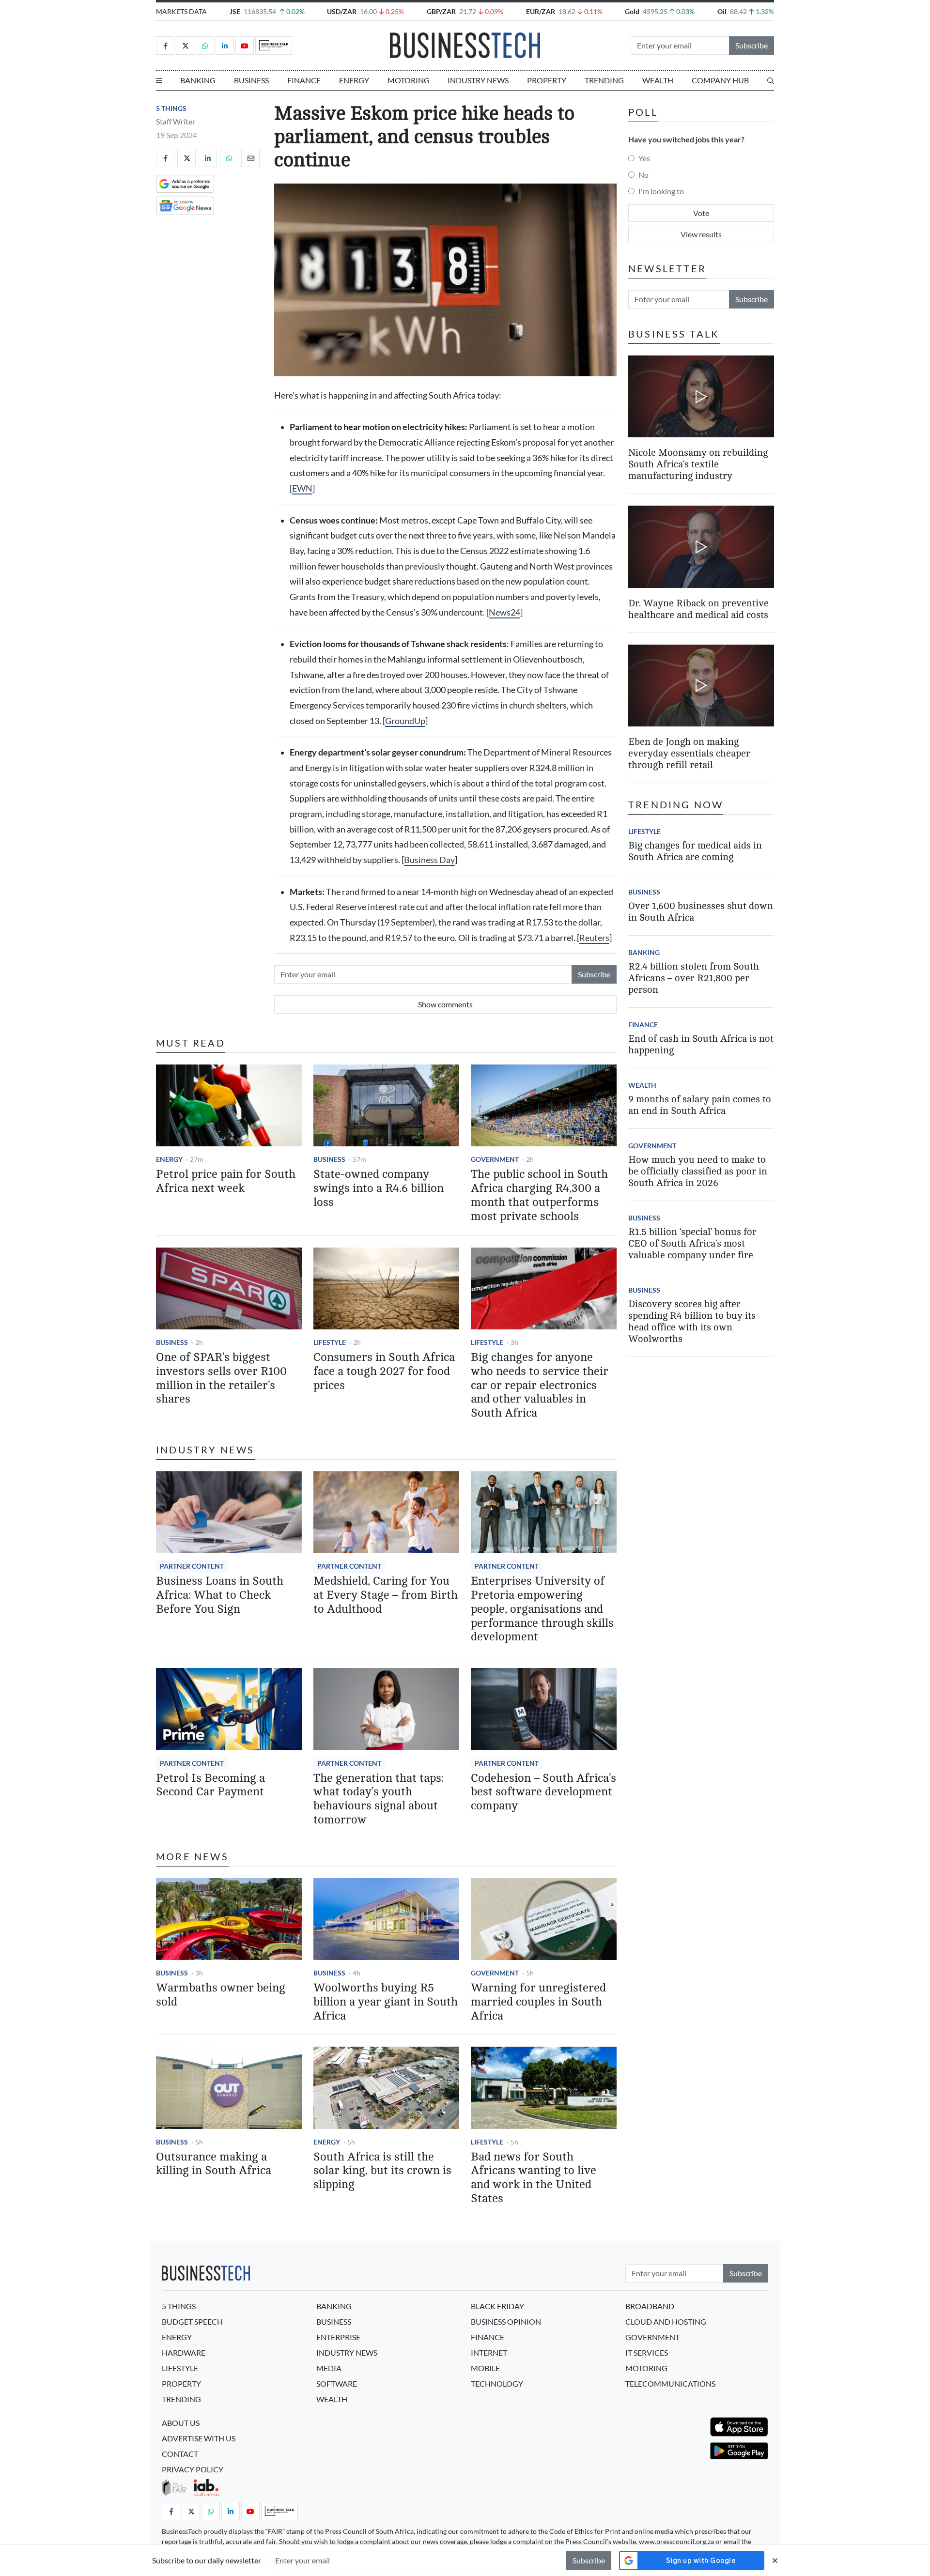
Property (547, 80)
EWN (302, 488)
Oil (722, 11)
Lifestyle (330, 1342)
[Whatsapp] (205, 46)
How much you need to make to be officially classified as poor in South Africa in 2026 (698, 1171)
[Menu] (159, 80)
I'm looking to (661, 191)
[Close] (775, 2560)
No (643, 175)
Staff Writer (176, 121)
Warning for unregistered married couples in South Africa (538, 2002)
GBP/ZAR (441, 11)
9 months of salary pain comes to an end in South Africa (700, 1105)
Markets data (181, 11)
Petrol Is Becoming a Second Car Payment (210, 1785)
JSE (235, 11)
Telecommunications (670, 2383)
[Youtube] (245, 46)
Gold (632, 11)
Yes (644, 158)
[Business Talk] (274, 46)
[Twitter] (185, 46)
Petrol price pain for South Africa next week (226, 1181)
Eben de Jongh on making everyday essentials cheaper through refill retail (689, 753)
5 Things (171, 108)
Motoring (409, 80)
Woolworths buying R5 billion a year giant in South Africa (386, 2002)
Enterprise (338, 2337)
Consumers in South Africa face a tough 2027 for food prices (384, 1371)
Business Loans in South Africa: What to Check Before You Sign (220, 1595)
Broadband (650, 2306)
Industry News (478, 80)
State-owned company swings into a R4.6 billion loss (379, 1188)
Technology (497, 2383)
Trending (604, 80)
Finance (304, 80)
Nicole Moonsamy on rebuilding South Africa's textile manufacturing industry (698, 464)
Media (329, 2368)
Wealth (658, 80)
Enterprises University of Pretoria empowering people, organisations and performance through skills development (542, 1609)
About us (181, 2423)
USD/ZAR (342, 11)
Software (337, 2383)
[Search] (771, 80)
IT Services (647, 2352)
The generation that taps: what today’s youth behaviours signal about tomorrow (379, 1799)
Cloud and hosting (666, 2321)
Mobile (485, 2368)
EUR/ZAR (541, 11)
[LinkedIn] (225, 46)
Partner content (192, 1566)
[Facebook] (165, 46)
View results (701, 234)
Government (495, 1159)
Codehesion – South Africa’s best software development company (543, 1792)
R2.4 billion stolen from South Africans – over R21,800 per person (694, 978)
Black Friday (497, 2306)
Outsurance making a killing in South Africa (214, 2164)
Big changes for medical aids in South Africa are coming (695, 851)
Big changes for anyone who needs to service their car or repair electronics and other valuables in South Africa (540, 1385)
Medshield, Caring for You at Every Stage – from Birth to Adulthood (386, 1595)
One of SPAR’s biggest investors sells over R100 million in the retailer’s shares (221, 1378)
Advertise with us (199, 2438)
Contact (180, 2454)
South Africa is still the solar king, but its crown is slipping (382, 2171)
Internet (489, 2352)
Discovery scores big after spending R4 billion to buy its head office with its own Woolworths (692, 1321)
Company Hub (720, 80)
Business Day (429, 860)
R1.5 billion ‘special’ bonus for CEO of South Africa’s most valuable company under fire (692, 1243)
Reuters (594, 938)
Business (251, 80)
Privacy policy (193, 2469)
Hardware (184, 2352)
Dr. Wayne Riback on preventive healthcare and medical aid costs (698, 609)
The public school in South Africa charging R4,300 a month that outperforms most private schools (539, 1195)
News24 (504, 612)
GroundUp (405, 721)
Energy (354, 80)
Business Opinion (506, 2321)
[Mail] (250, 158)
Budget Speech (192, 2321)
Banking (198, 80)
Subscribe (752, 45)
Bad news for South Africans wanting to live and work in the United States (534, 2178)
